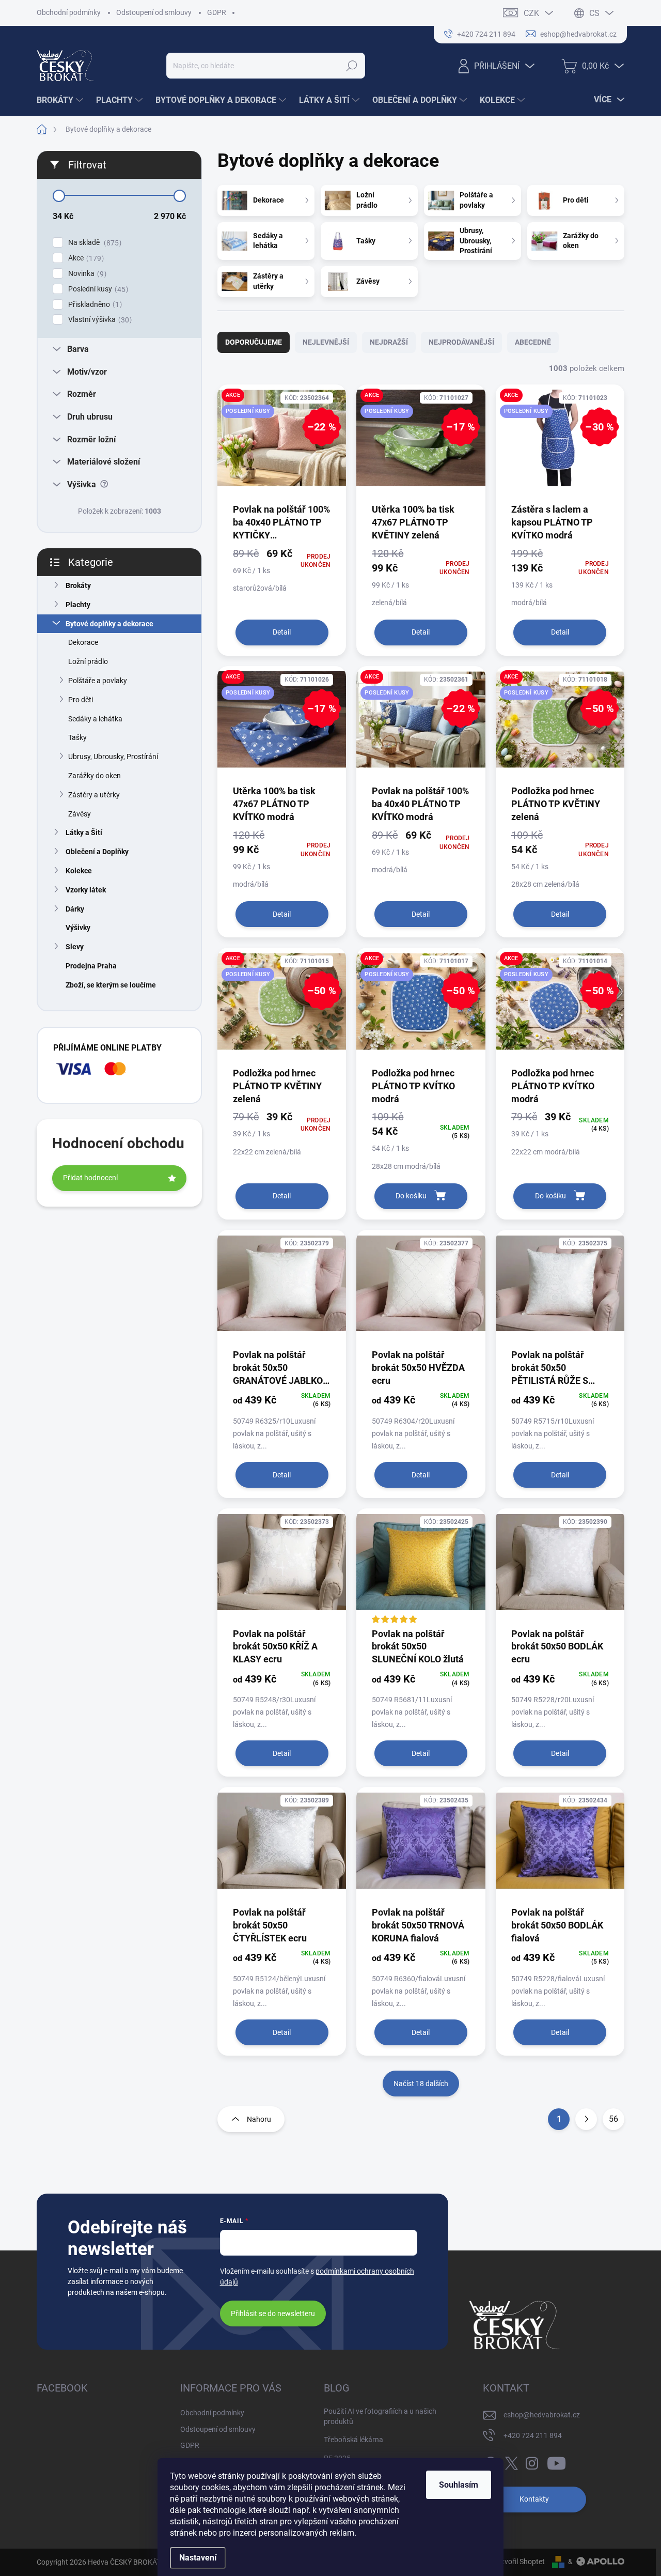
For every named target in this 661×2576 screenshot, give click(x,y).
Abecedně (533, 342)
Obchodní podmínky (69, 12)
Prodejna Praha (91, 966)
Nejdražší (389, 342)
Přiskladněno (94, 305)
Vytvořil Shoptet (519, 2562)
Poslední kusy (97, 289)
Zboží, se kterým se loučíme (111, 985)
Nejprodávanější (461, 342)
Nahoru (259, 2119)
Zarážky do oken (95, 776)
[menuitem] (61, 100)
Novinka (86, 274)
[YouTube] (556, 2461)
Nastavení (198, 2558)
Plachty (78, 605)
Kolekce (79, 871)
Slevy (75, 947)
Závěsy (80, 814)
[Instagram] (532, 2461)
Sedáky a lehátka (95, 719)
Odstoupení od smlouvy (154, 12)
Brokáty (78, 585)
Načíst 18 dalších (421, 2084)
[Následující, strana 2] (586, 2119)
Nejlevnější (326, 342)
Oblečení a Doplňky (97, 852)
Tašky (77, 737)
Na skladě (93, 243)
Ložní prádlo (88, 661)
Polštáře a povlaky (98, 681)
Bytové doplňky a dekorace (109, 624)
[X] (511, 2461)
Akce (85, 258)
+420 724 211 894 (533, 2435)
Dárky (75, 909)
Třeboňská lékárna (353, 2440)
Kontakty (534, 2499)
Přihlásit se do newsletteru (273, 2313)
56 (613, 2119)
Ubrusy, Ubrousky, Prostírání (113, 757)
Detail (282, 632)
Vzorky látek (86, 890)
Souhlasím (459, 2485)
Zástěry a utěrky (94, 795)
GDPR (217, 12)
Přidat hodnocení (90, 1178)
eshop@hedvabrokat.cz (542, 2415)
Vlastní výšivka (99, 320)
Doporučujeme (254, 342)
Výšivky (78, 928)
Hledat (352, 66)
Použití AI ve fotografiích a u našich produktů (380, 2416)
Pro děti (81, 700)
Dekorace (83, 642)
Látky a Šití (84, 832)
